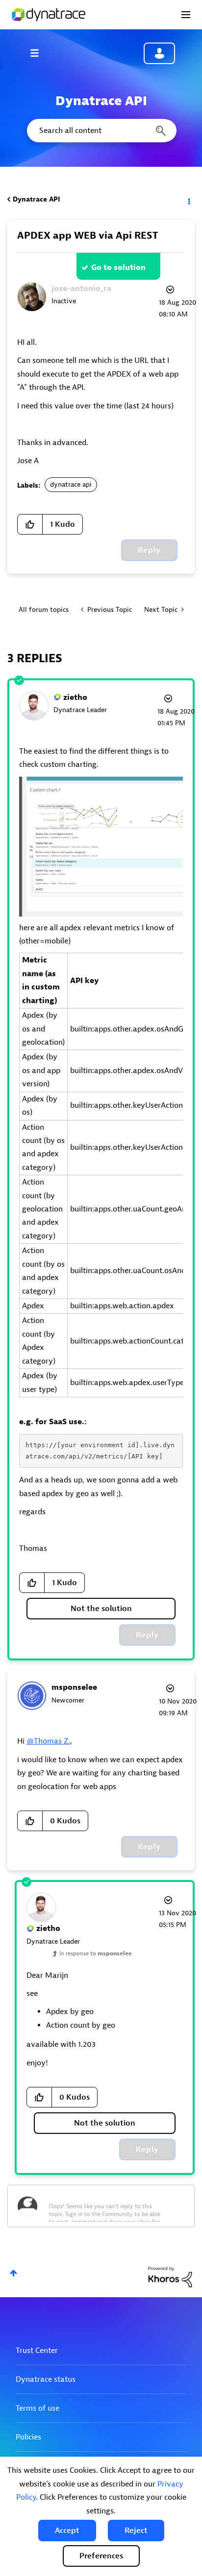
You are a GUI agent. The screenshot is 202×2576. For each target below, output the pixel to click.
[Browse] (39, 53)
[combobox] (101, 131)
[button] (67, 2531)
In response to (96, 1953)
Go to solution (118, 268)
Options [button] (188, 200)
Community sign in (159, 53)
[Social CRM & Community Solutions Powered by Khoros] (170, 2276)
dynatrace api (71, 484)
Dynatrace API (36, 199)
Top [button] (13, 2273)
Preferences (101, 2556)
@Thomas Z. (48, 1741)
